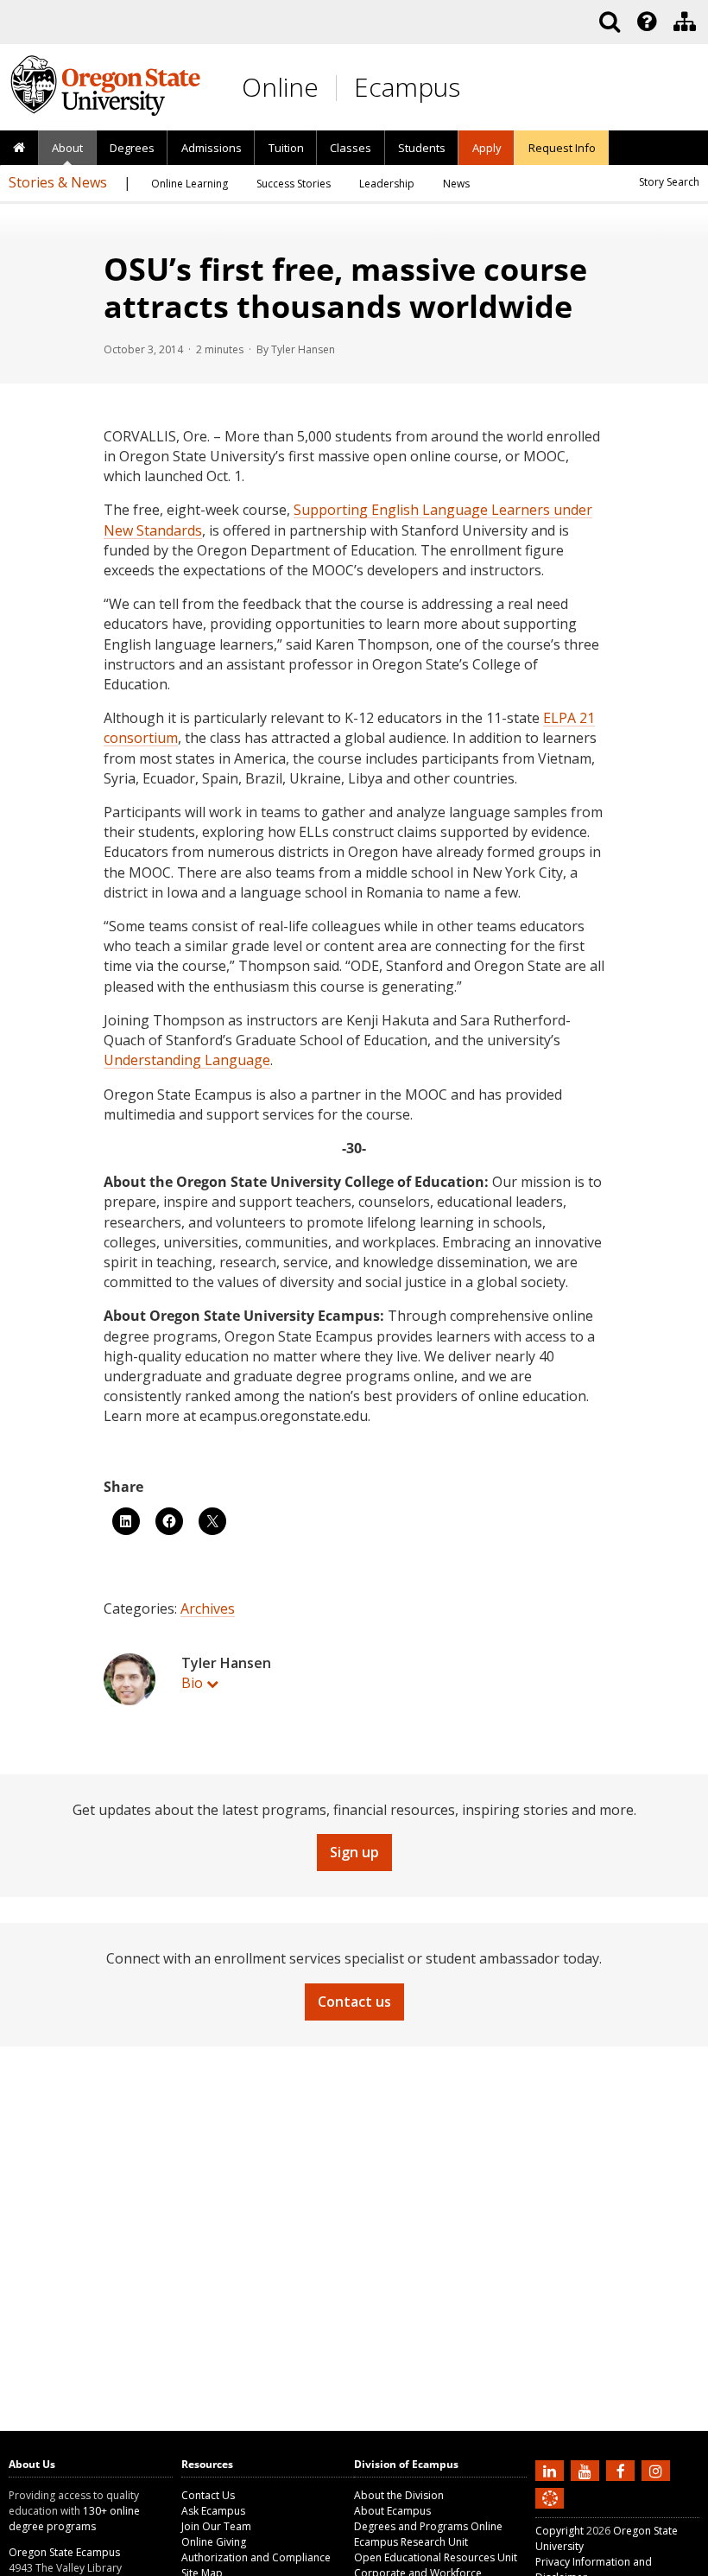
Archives (208, 1608)
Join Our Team (216, 2526)
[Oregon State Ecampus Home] (339, 88)
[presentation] (645, 22)
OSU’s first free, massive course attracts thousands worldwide (345, 288)
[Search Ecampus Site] (610, 22)
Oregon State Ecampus (64, 2552)
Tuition (286, 148)
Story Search (669, 182)
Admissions (212, 148)
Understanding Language (187, 1060)
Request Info (562, 148)
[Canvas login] (550, 2512)
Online (280, 87)
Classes (351, 148)
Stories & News (58, 182)
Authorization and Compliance (256, 2557)
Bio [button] (192, 1683)
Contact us (354, 2002)
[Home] (19, 149)
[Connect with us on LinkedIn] (552, 2470)
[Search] (610, 22)
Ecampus (407, 87)
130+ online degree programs (74, 2519)
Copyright (559, 2531)
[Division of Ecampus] (685, 22)
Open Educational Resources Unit (436, 2557)
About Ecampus (392, 2511)
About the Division (399, 2495)
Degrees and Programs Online (428, 2526)
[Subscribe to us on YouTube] (587, 2470)
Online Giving (214, 2542)
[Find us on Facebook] (623, 2470)
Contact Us (208, 2495)
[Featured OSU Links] (647, 22)
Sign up (354, 1852)
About (67, 148)
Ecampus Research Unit (411, 2542)
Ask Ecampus (213, 2511)
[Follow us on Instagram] (658, 2470)
